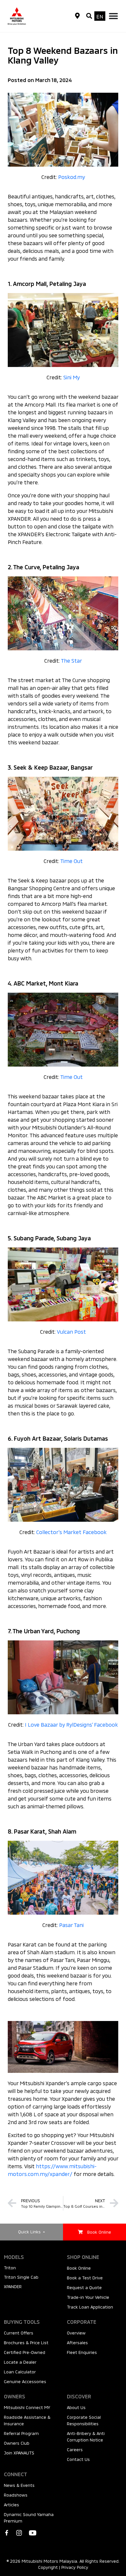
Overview (76, 2333)
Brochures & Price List (26, 2343)
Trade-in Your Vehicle (88, 2297)
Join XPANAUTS (19, 2453)
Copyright (48, 2567)
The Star (72, 661)
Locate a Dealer (20, 2362)
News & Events (19, 2485)
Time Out (72, 861)
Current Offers (19, 2333)
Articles (11, 2505)
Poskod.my (72, 177)
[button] (89, 16)
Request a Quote (84, 2287)
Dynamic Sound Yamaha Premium (29, 2518)
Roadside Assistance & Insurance (27, 2420)
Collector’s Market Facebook (71, 1532)
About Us (76, 2407)
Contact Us (78, 2459)
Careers (75, 2450)
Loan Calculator (20, 2372)
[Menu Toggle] (113, 16)
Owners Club (17, 2443)
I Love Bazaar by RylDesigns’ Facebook (71, 1725)
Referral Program (21, 2433)
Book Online (79, 2268)
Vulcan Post (71, 1332)
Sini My (72, 377)
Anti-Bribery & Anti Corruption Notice (86, 2437)
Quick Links (30, 2232)
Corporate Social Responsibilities (84, 2420)
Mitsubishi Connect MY (27, 2407)
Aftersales (77, 2343)
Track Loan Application (90, 2307)
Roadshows (16, 2495)
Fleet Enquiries (82, 2352)
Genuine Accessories (25, 2381)
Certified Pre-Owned (25, 2352)
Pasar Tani (71, 1925)
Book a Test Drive (85, 2278)
